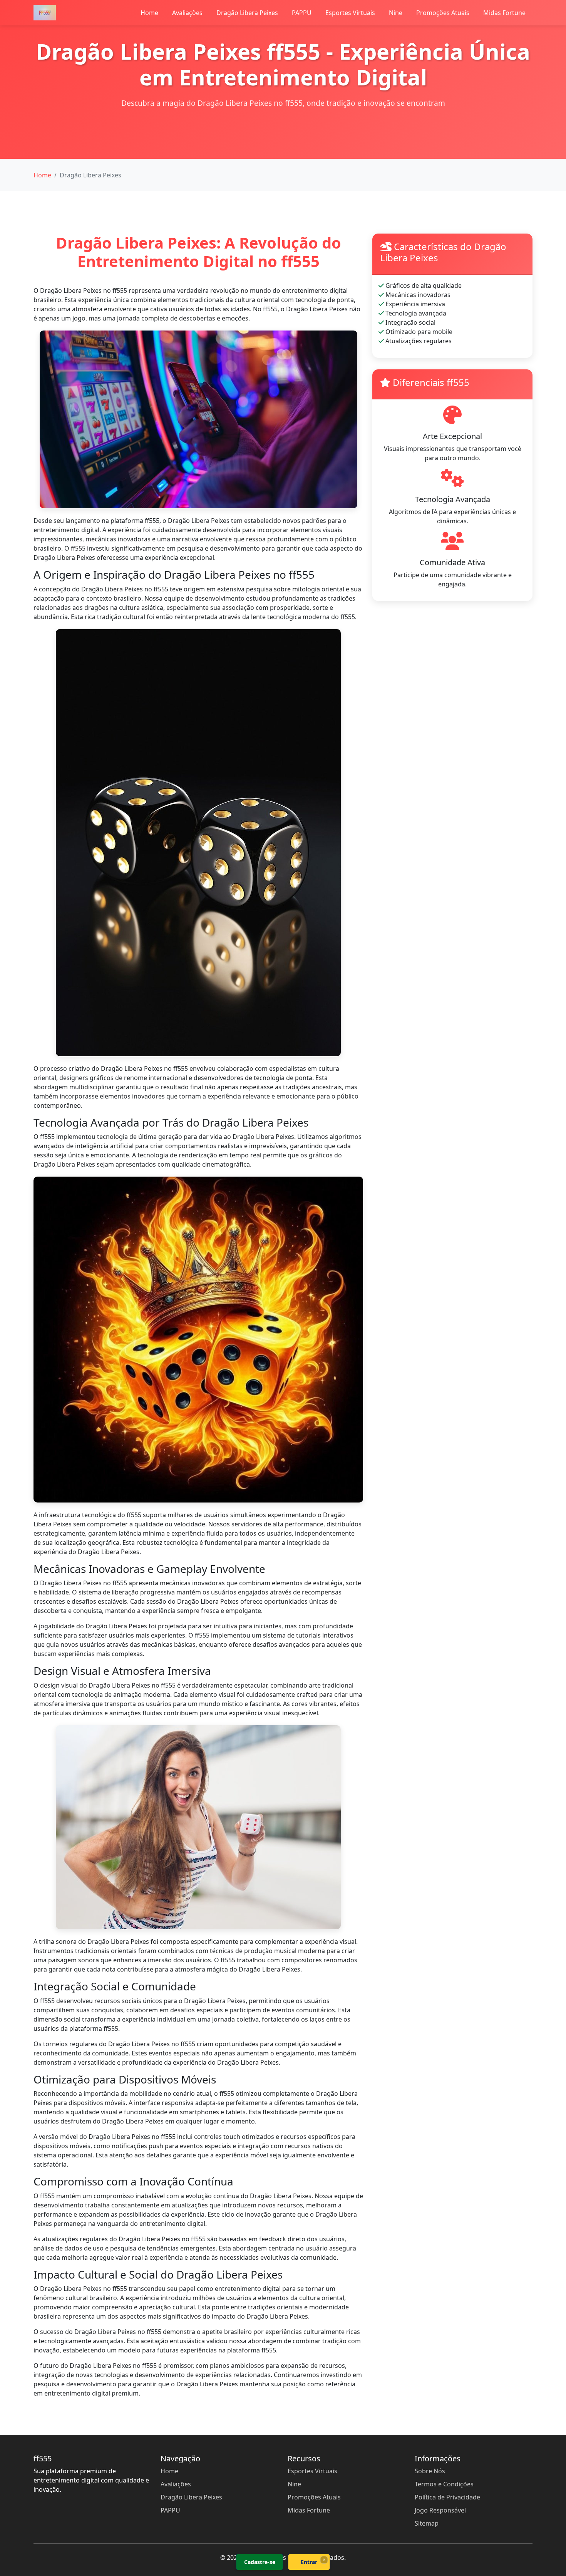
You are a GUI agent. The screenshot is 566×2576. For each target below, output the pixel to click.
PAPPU (302, 13)
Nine (396, 13)
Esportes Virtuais (350, 13)
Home (149, 13)
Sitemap (427, 2523)
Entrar (309, 2562)
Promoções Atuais (443, 13)
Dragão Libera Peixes (247, 13)
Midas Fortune (504, 13)
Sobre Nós (430, 2471)
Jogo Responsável (440, 2510)
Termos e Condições (444, 2484)
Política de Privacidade (447, 2497)
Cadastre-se (260, 2562)
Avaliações (187, 13)
